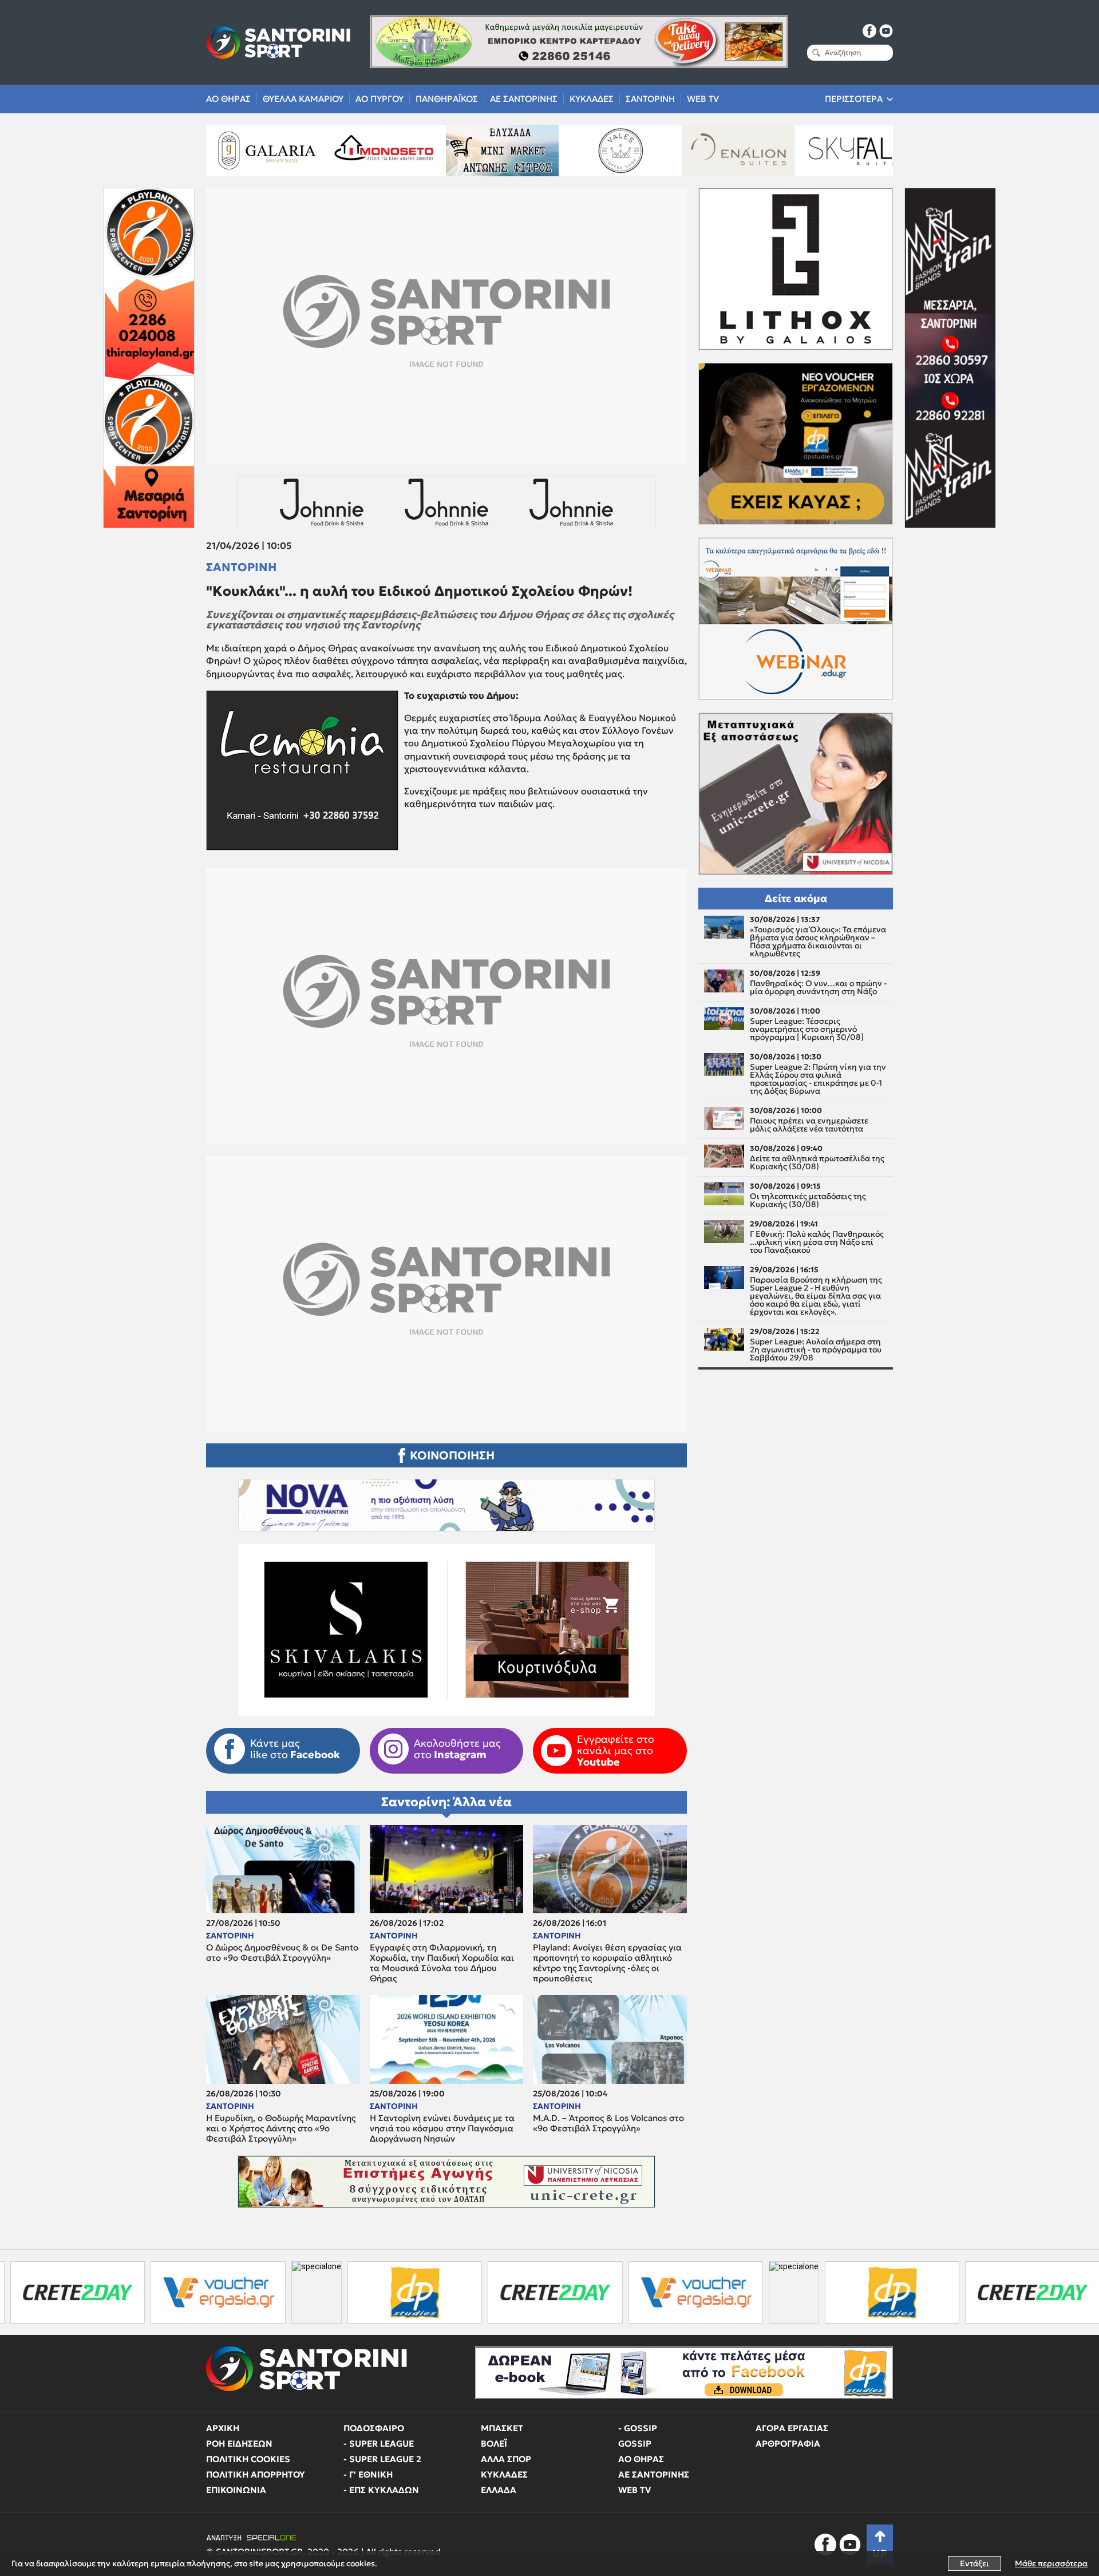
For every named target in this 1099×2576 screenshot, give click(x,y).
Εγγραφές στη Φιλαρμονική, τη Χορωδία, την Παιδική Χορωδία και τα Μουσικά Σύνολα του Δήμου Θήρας (442, 1963)
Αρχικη (223, 2428)
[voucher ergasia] (71, 2292)
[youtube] (886, 31)
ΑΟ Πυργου (379, 99)
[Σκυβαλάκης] (845, 151)
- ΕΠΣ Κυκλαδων (381, 2490)
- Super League (379, 2444)
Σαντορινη (650, 99)
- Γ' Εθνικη (368, 2474)
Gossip (635, 2444)
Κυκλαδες (592, 99)
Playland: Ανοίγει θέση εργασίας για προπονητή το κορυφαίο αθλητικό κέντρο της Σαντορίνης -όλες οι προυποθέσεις (607, 1963)
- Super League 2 (382, 2459)
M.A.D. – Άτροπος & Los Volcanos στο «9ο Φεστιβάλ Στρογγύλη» (608, 2123)
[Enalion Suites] (608, 151)
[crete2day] (408, 2292)
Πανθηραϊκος (447, 99)
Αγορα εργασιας (792, 2428)
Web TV (703, 99)
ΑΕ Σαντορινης (524, 99)
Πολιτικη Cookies (248, 2459)
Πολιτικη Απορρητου (256, 2474)
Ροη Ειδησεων (239, 2444)
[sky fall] (727, 151)
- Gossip (638, 2428)
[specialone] (169, 2292)
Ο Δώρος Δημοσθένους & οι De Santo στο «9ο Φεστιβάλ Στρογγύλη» (282, 1953)
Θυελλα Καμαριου (303, 99)
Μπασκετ (502, 2428)
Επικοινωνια (236, 2490)
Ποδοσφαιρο (374, 2428)
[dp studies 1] (267, 2292)
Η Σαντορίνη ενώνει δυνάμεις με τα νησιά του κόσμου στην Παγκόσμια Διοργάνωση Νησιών (442, 2128)
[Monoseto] (254, 151)
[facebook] (869, 31)
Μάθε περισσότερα (1051, 2563)
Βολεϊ (494, 2444)
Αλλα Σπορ (506, 2459)
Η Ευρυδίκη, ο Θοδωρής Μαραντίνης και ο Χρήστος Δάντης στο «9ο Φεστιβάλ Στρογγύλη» (281, 2128)
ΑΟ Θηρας (228, 99)
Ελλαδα (499, 2490)
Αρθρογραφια (788, 2444)
